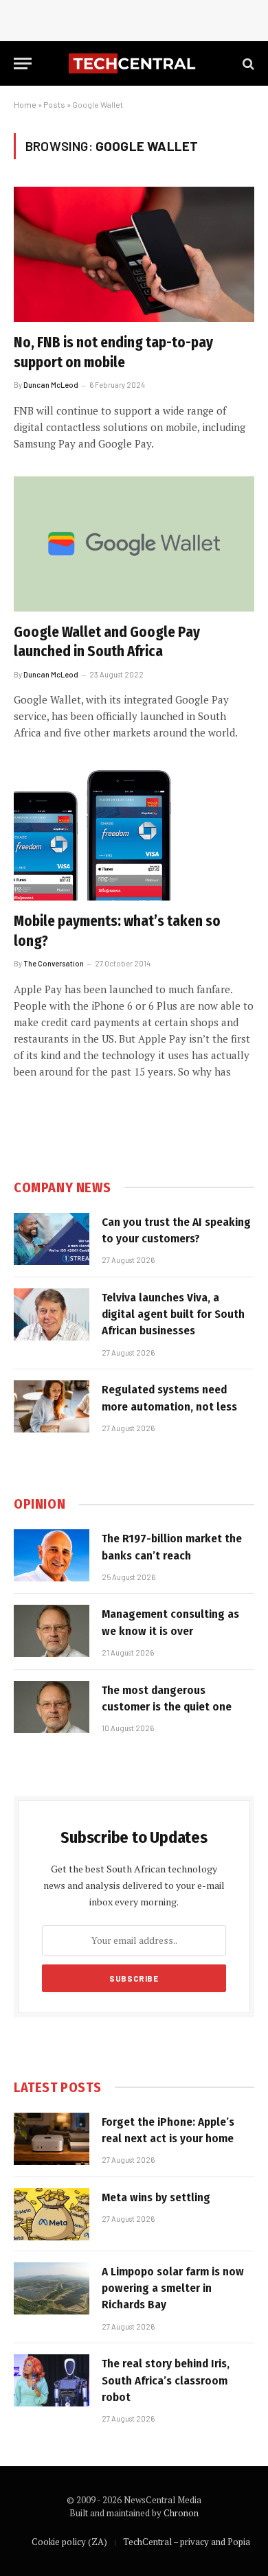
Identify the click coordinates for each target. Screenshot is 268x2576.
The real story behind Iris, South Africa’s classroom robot (166, 2380)
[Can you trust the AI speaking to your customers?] (52, 1239)
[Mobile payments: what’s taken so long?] (134, 833)
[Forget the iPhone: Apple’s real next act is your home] (52, 2139)
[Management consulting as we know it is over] (52, 1631)
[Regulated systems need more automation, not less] (52, 1406)
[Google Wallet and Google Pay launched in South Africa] (134, 544)
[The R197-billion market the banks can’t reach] (52, 1555)
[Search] (247, 63)
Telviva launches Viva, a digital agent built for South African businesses (173, 1314)
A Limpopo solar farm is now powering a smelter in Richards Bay (173, 2288)
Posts (54, 104)
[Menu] (23, 63)
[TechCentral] (134, 63)
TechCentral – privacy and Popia (187, 2542)
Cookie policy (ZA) (69, 2542)
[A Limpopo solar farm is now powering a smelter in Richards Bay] (52, 2288)
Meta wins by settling (156, 2197)
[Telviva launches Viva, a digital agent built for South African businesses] (52, 1314)
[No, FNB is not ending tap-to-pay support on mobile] (134, 254)
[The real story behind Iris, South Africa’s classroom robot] (52, 2380)
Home (25, 104)
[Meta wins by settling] (52, 2214)
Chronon (181, 2513)
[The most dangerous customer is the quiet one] (52, 1707)
